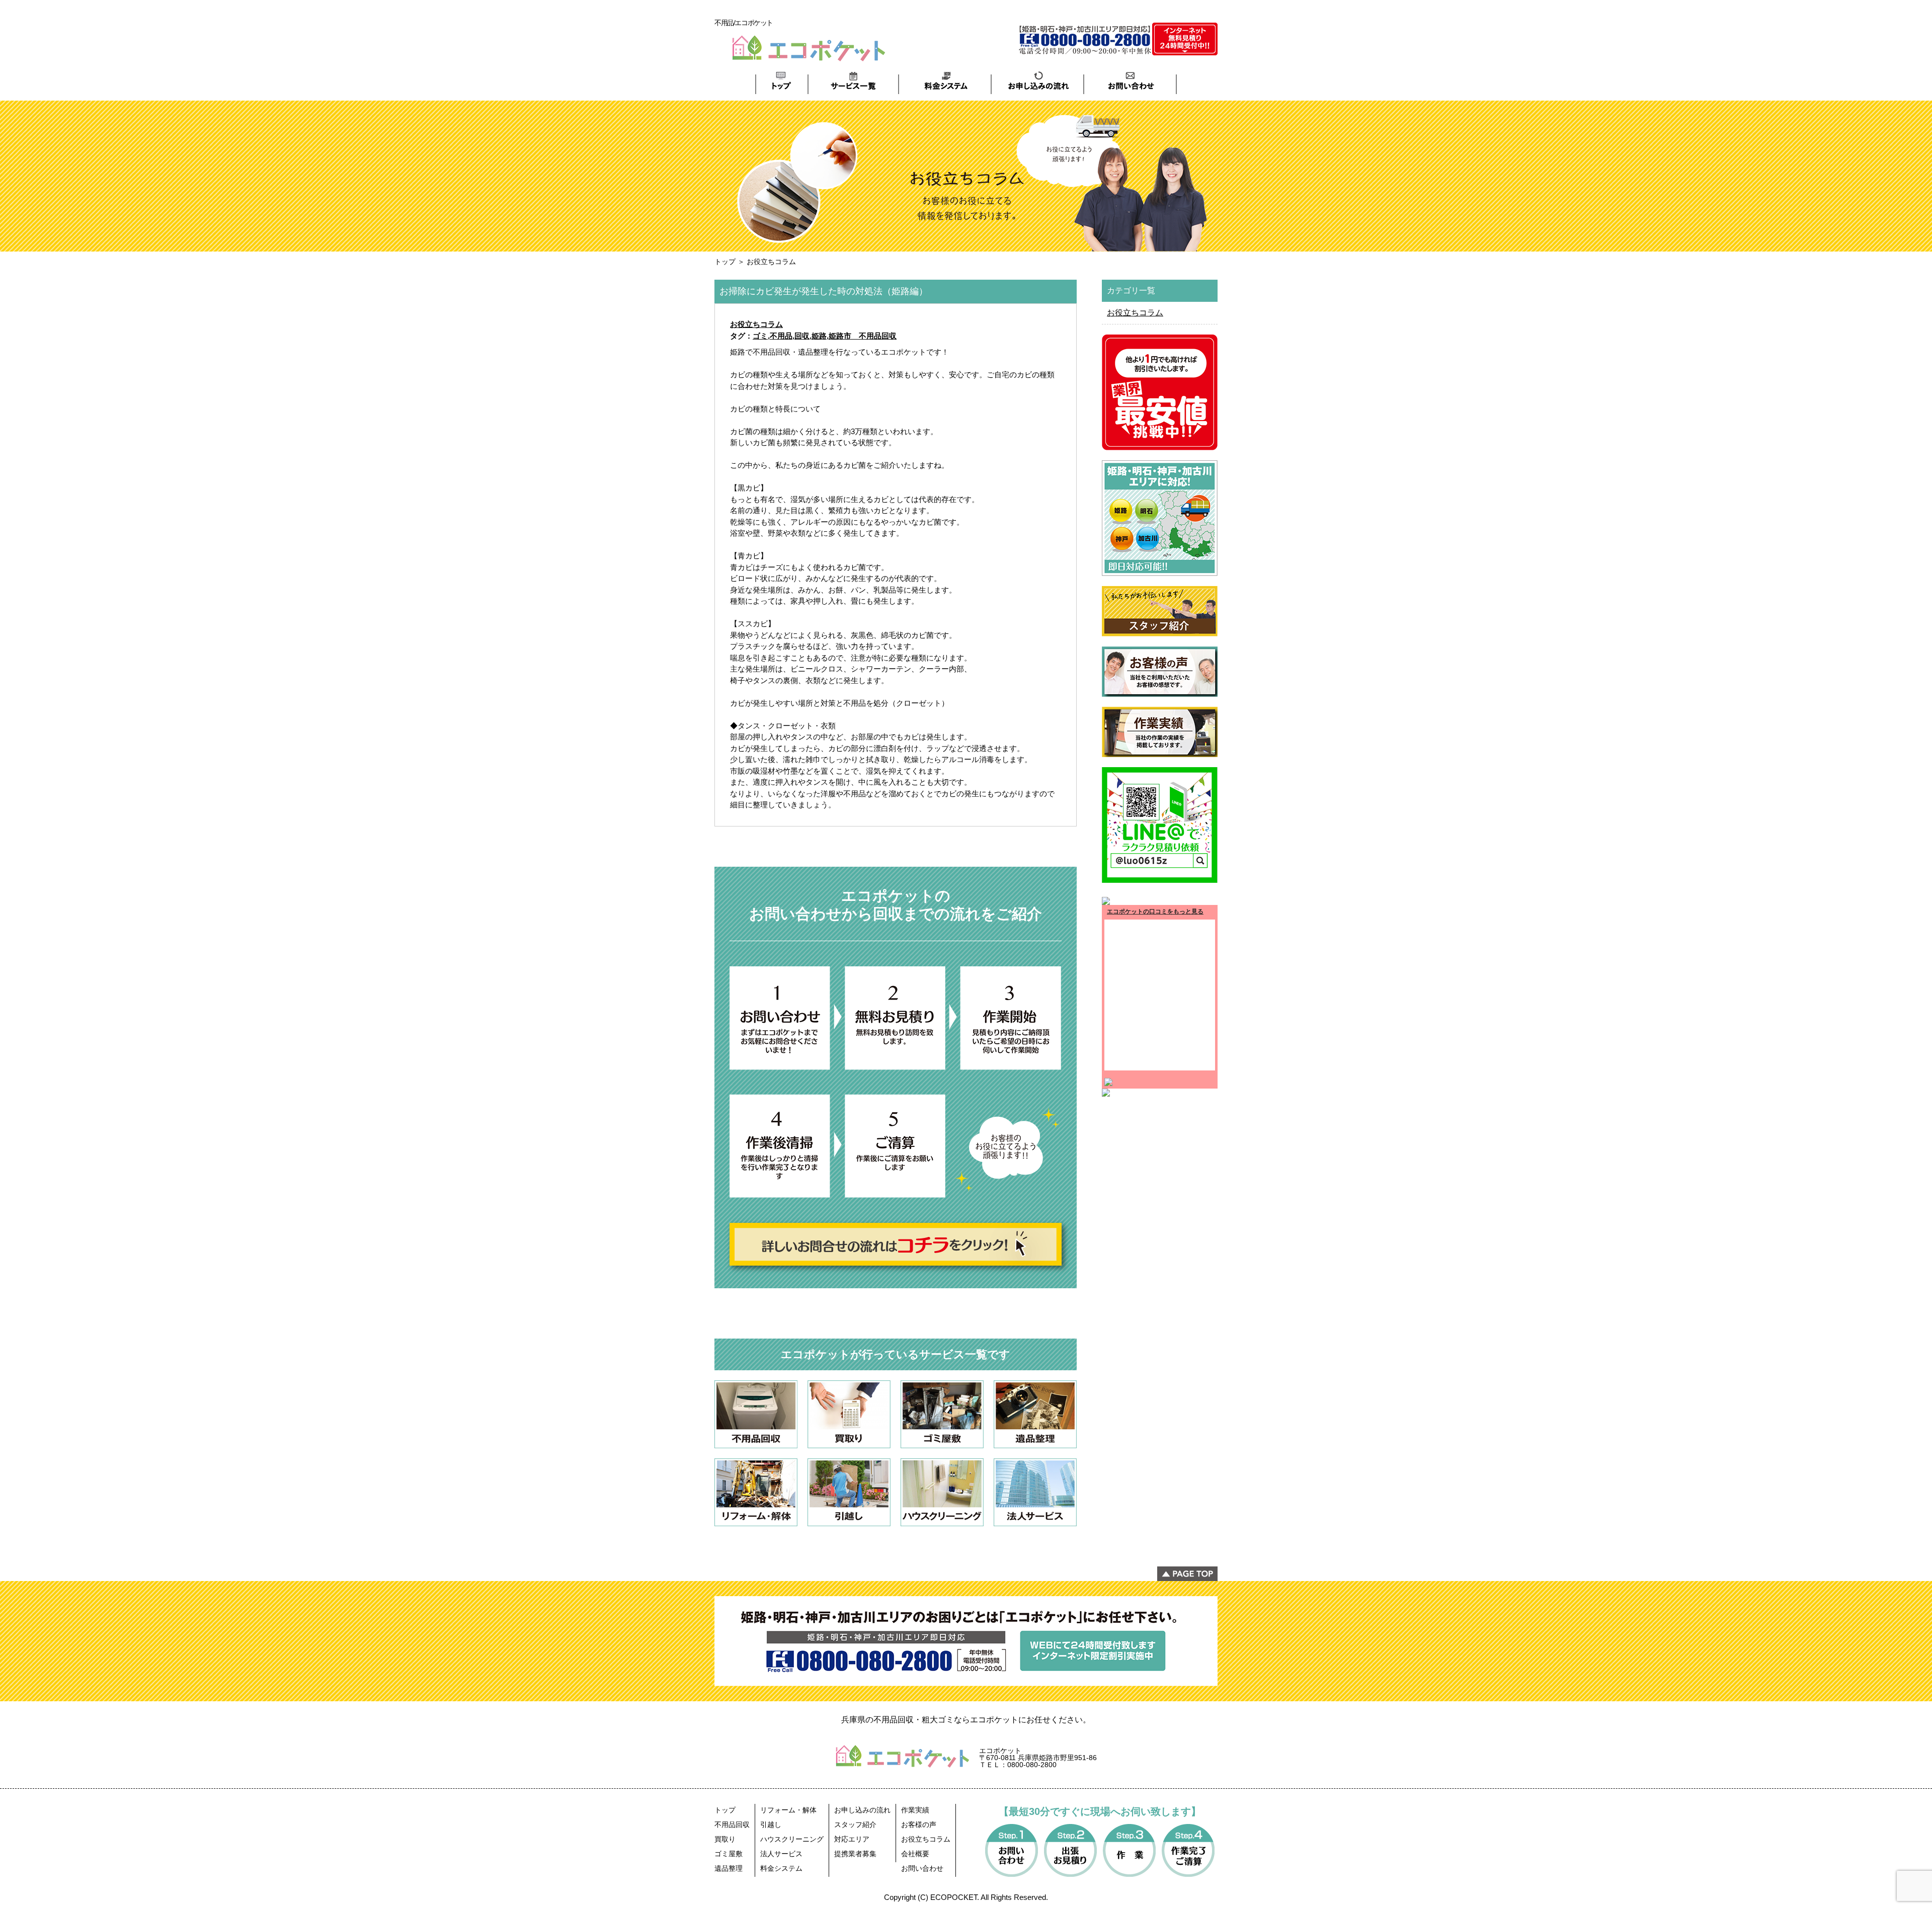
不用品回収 (732, 1824)
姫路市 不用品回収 (863, 336)
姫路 (819, 336)
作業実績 (915, 1810)
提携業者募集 (855, 1854)
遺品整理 (729, 1868)
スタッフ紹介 (855, 1824)
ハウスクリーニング (792, 1839)
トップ (725, 262)
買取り (725, 1839)
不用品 (781, 336)
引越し (771, 1824)
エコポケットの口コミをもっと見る (1155, 911)
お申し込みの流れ (862, 1810)
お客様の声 (919, 1824)
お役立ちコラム (756, 324)
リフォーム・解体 (788, 1810)
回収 (802, 336)
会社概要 (915, 1854)
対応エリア (852, 1839)
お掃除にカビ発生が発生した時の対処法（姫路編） (824, 291)
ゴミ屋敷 (729, 1854)
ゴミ (760, 336)
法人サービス (781, 1854)
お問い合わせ (922, 1868)
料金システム (781, 1868)
